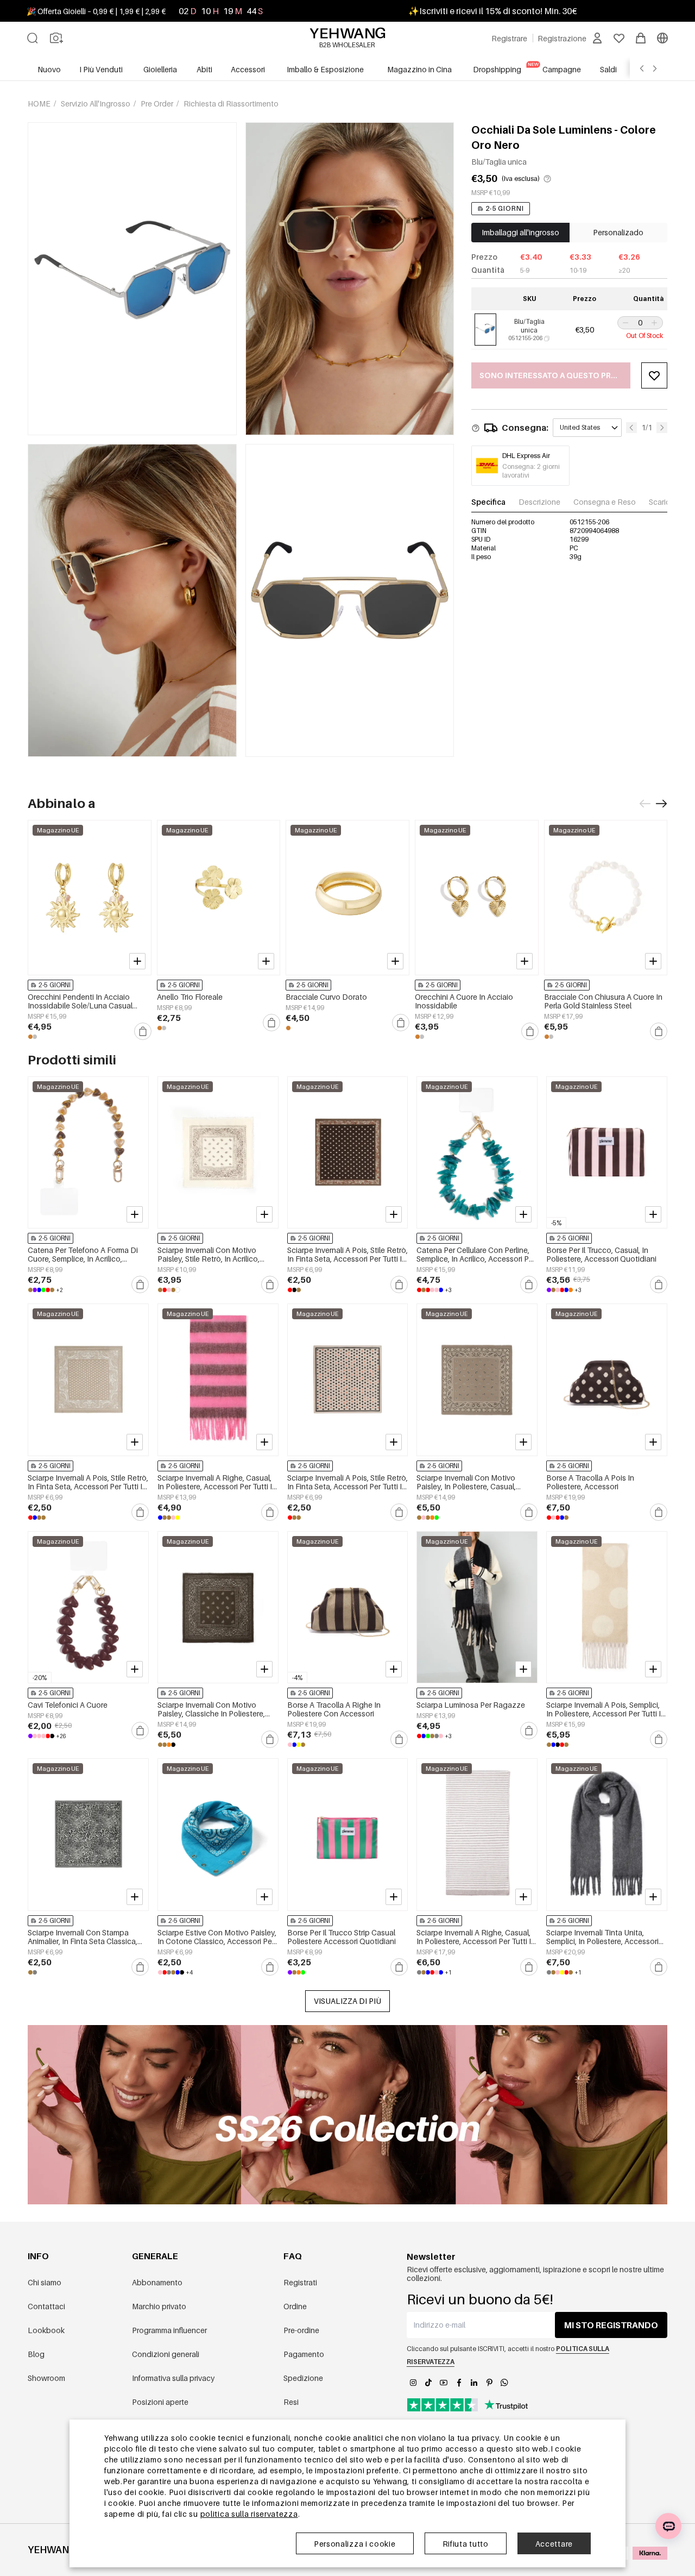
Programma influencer (169, 2330)
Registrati (300, 2282)
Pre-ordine (301, 2330)
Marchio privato (159, 2306)
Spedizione (303, 2378)
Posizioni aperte (160, 2402)
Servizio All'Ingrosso (96, 104)
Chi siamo (45, 2282)
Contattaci (46, 2306)
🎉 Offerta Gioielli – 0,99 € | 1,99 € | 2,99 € (96, 11)
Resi (291, 2402)
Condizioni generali (166, 2354)
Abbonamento (157, 2282)
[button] (624, 323)
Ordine (295, 2306)
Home (40, 104)
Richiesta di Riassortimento (231, 104)
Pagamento (304, 2354)
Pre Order (158, 104)
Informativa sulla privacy (173, 2378)
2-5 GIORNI (505, 208)
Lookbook (46, 2330)
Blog (36, 2354)
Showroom (46, 2378)
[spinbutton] (640, 323)
